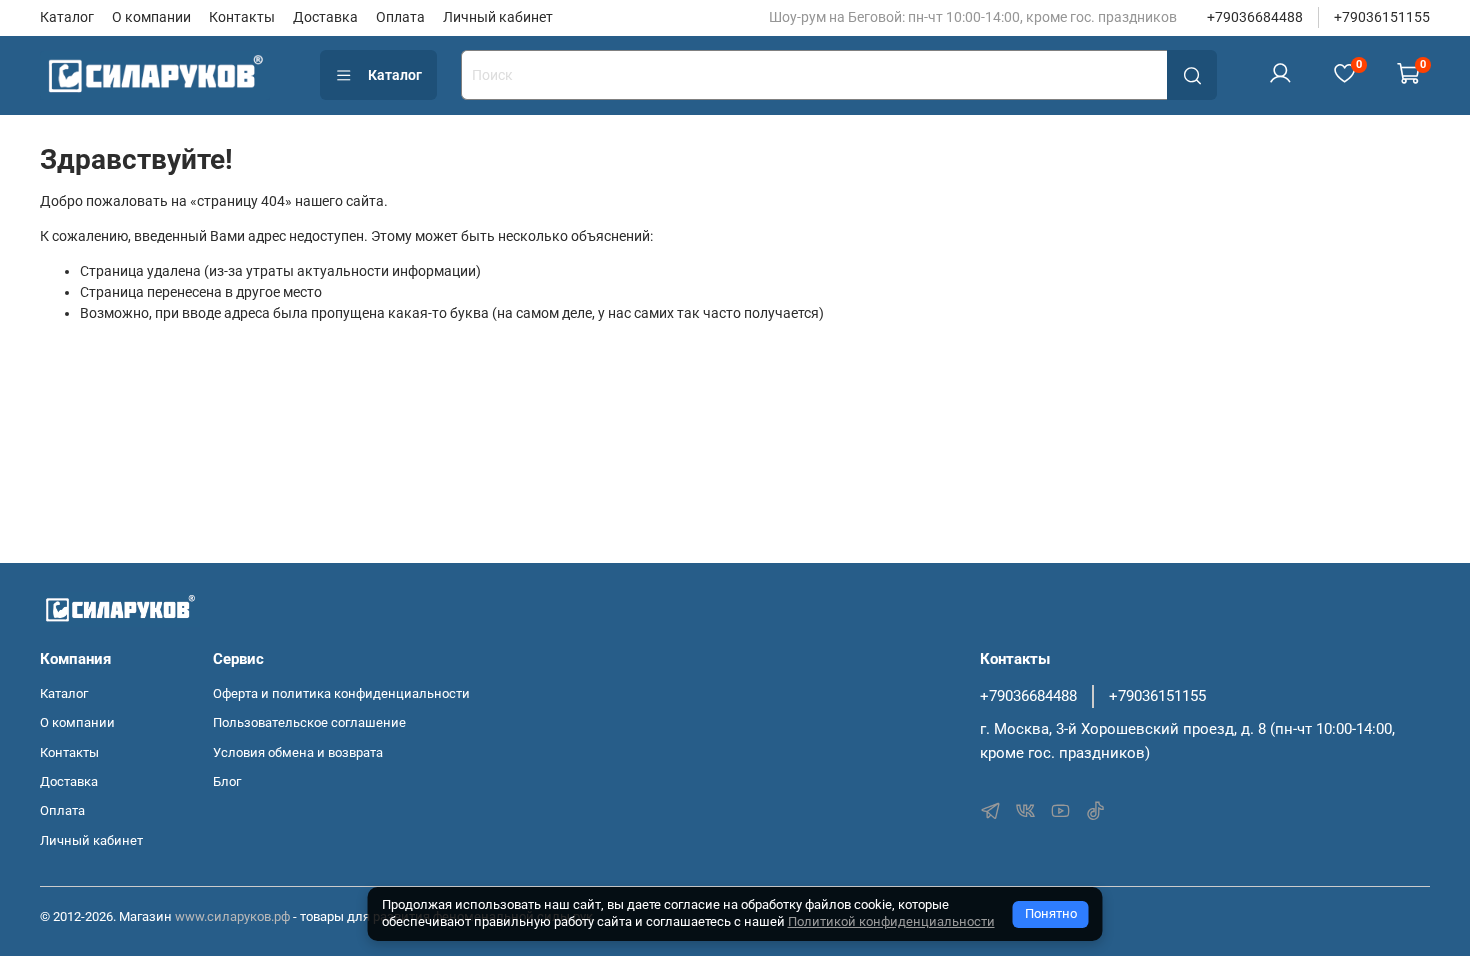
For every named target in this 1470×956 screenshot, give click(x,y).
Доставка (325, 17)
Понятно (1051, 913)
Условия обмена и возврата (298, 752)
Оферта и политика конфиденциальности (341, 693)
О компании (151, 17)
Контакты (242, 17)
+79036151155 (1382, 17)
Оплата (400, 17)
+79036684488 (1255, 17)
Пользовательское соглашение (309, 722)
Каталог (67, 17)
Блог (227, 781)
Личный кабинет (498, 17)
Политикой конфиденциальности (891, 921)
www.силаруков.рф (232, 916)
